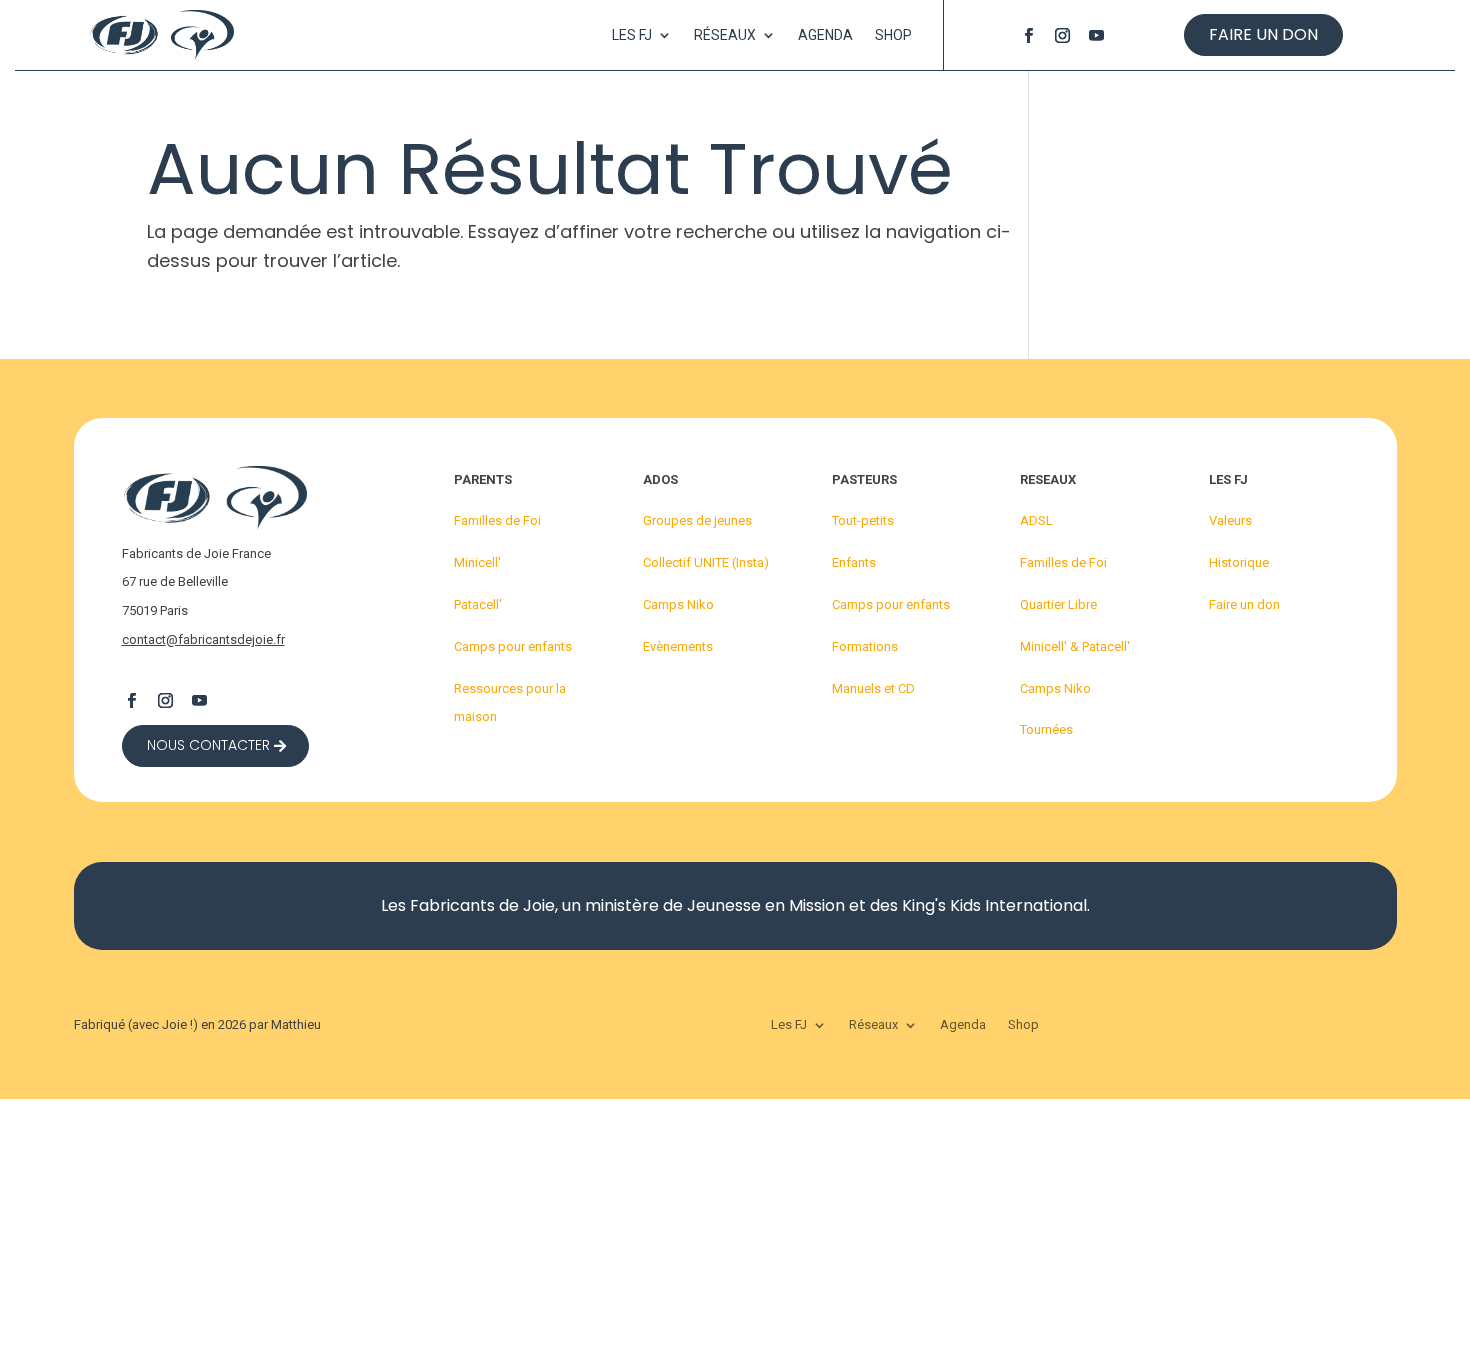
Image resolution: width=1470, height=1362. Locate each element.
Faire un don (1263, 34)
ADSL (1036, 520)
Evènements (678, 646)
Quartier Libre (1058, 604)
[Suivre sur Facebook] (1028, 35)
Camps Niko (678, 604)
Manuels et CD (873, 688)
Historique (1239, 562)
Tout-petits (863, 520)
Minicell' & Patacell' (1075, 646)
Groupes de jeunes (697, 520)
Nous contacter (208, 745)
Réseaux (725, 35)
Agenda (825, 35)
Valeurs (1230, 520)
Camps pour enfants (513, 646)
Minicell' (477, 562)
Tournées (1046, 729)
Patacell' (478, 604)
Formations (865, 646)
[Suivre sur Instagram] (1062, 35)
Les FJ (632, 35)
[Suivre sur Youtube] (1096, 35)
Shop (893, 35)
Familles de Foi (497, 520)
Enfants (854, 562)
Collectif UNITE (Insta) (706, 562)
